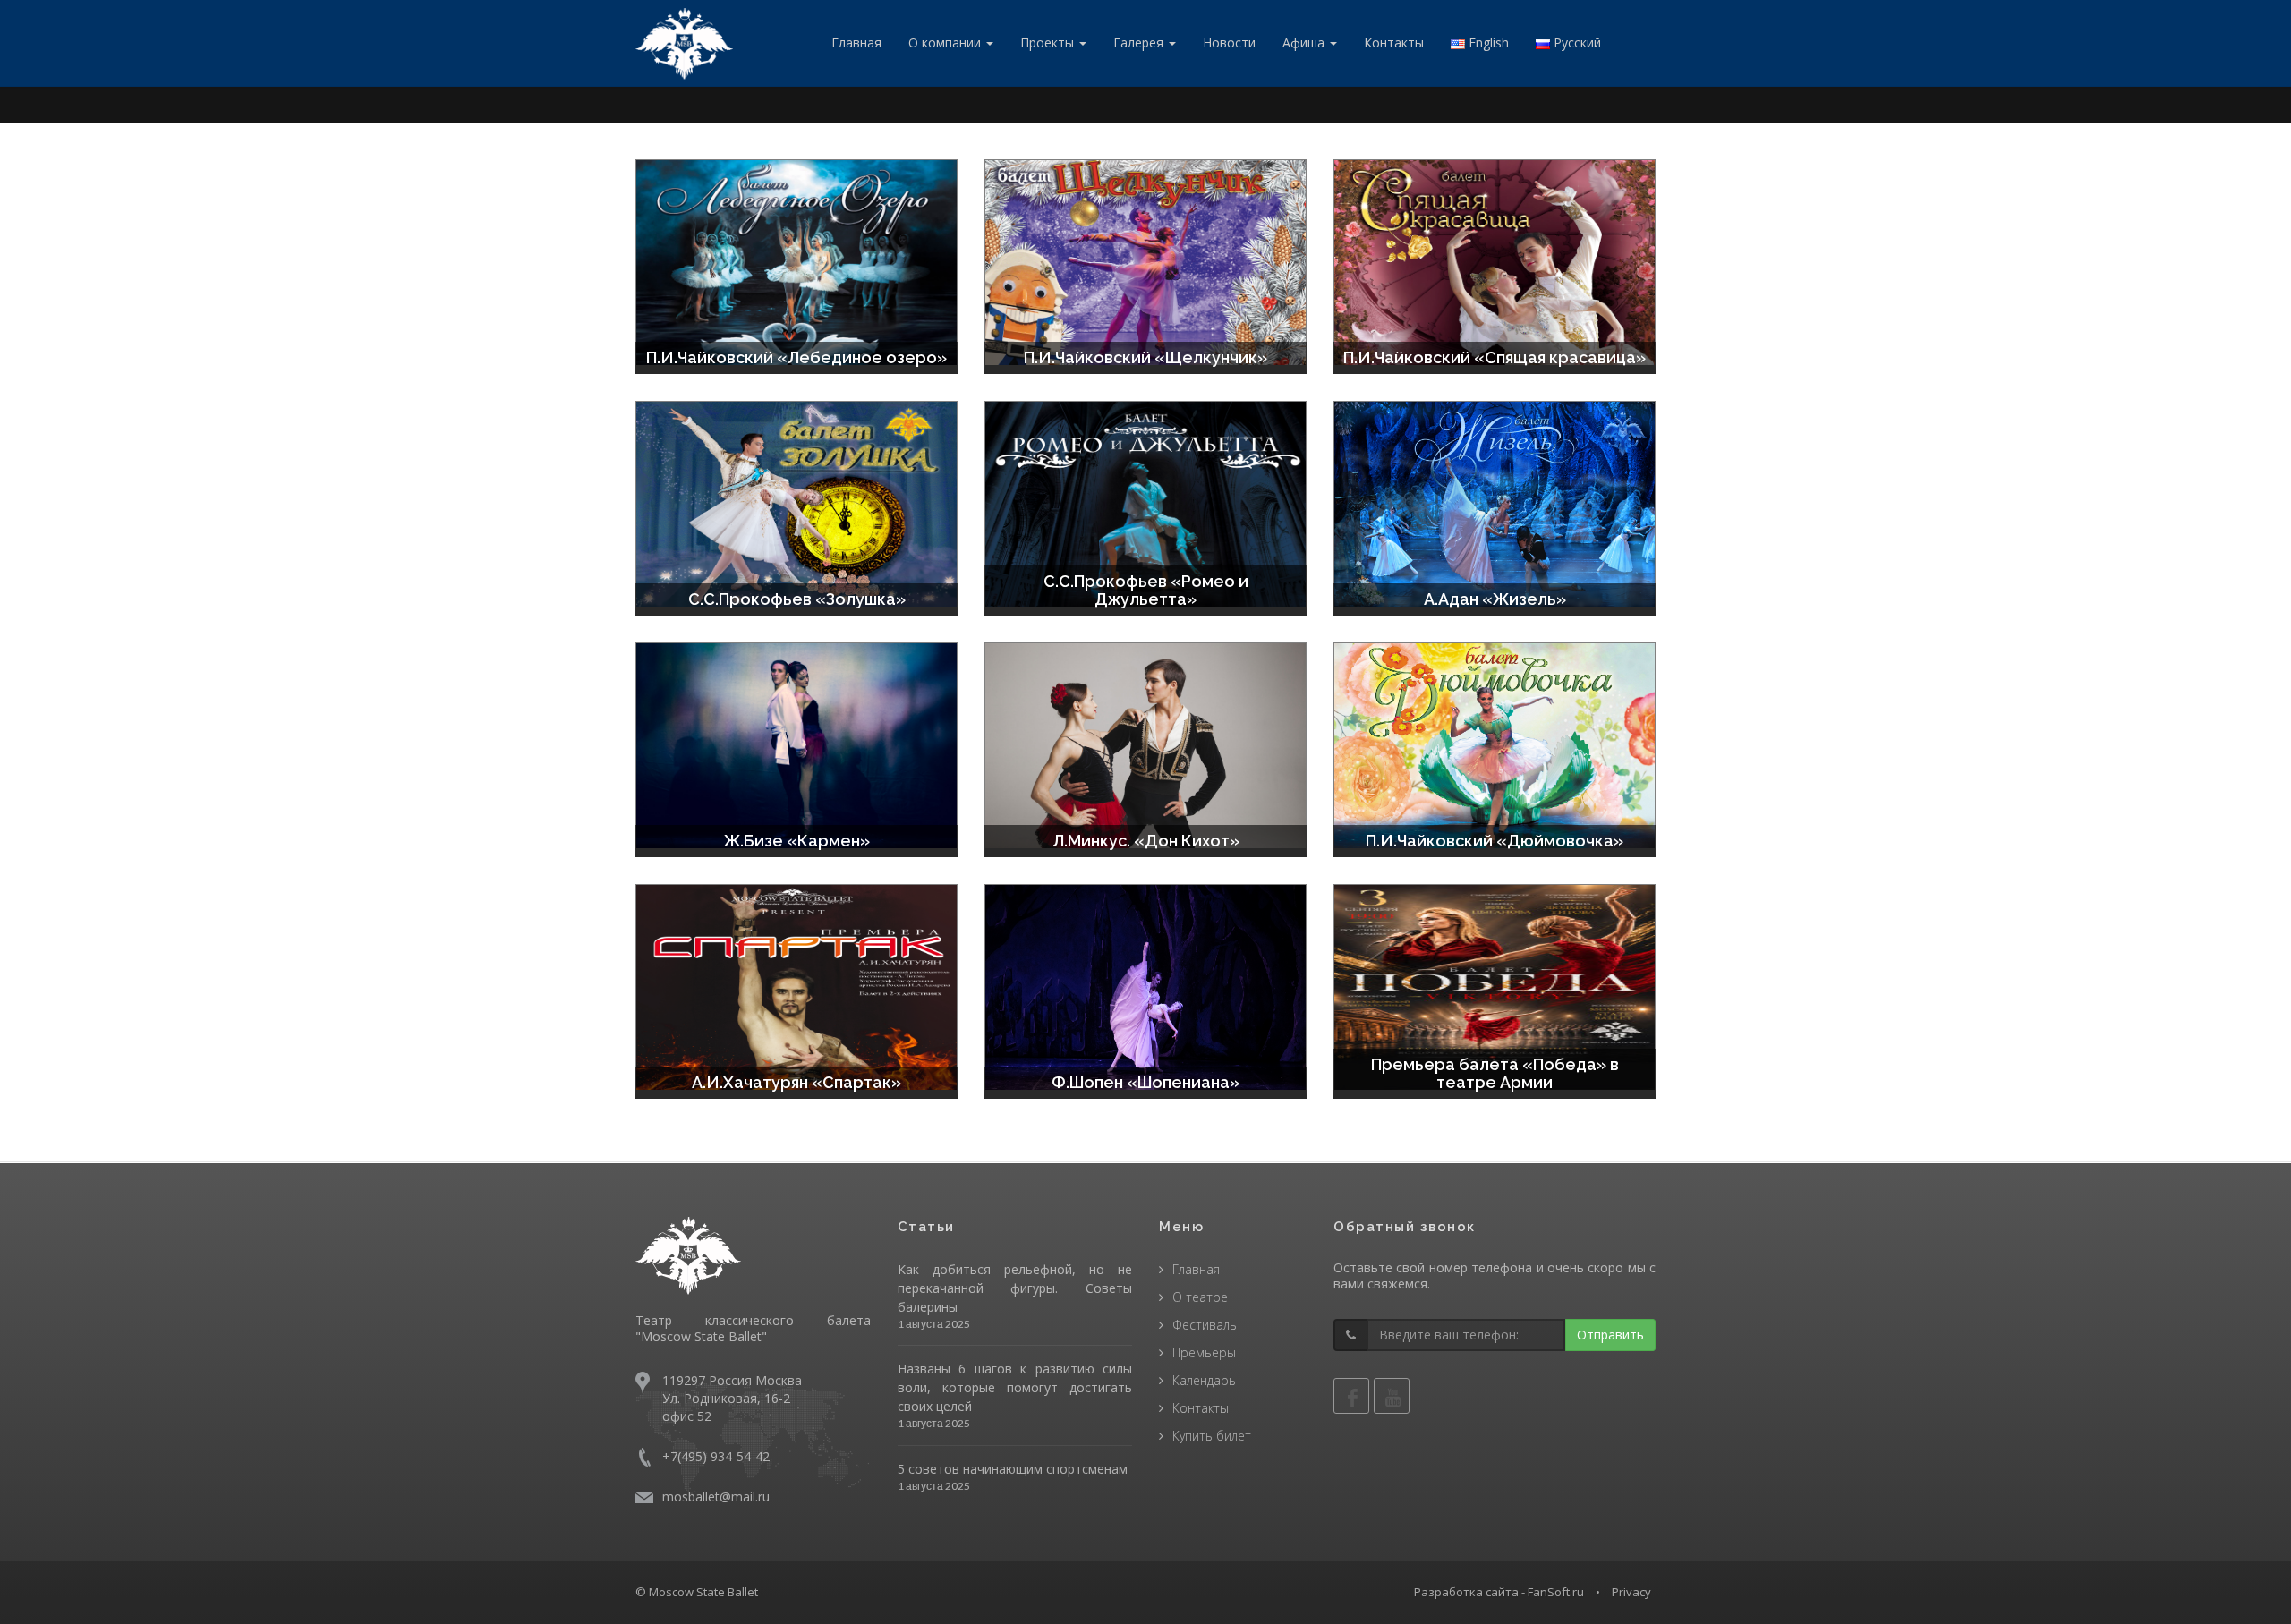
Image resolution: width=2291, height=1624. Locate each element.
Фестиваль (1205, 1325)
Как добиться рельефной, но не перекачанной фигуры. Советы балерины (1015, 1288)
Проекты (1049, 43)
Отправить (1610, 1335)
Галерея (1140, 43)
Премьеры (1204, 1352)
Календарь (1204, 1380)
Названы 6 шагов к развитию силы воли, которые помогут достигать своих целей (1015, 1387)
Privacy (1631, 1592)
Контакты (1394, 43)
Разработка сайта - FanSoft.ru (1499, 1592)
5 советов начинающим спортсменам (1013, 1469)
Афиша (1305, 43)
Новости (1229, 43)
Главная (856, 43)
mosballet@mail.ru (716, 1496)
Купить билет (1212, 1436)
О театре (1200, 1297)
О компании (946, 43)
